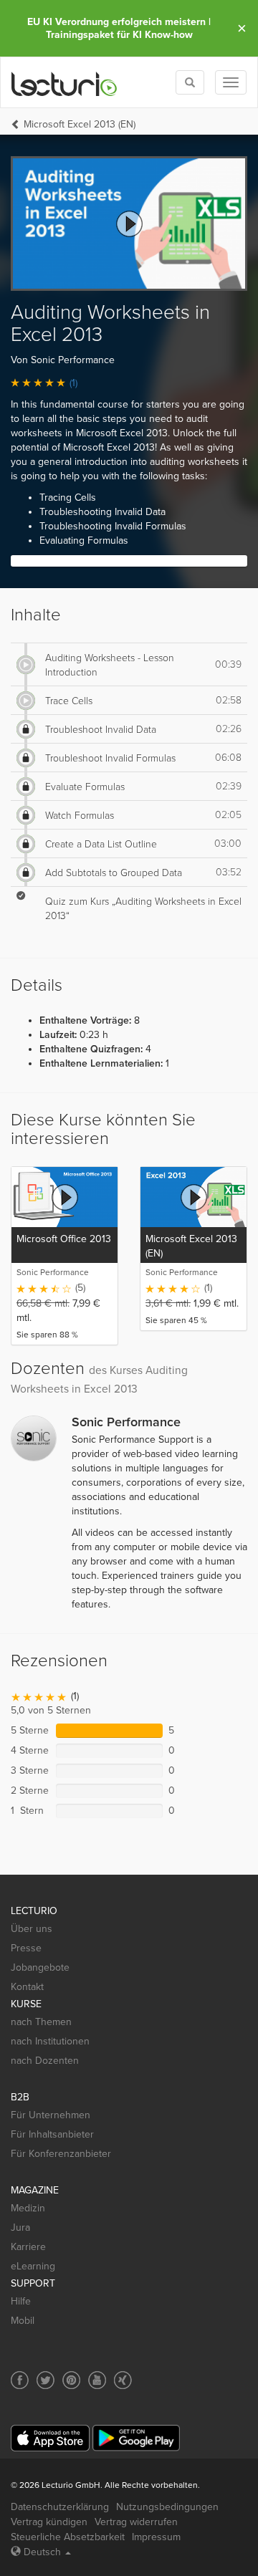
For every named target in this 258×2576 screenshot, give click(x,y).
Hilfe (21, 2301)
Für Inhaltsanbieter (52, 2134)
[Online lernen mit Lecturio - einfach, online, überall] (64, 83)
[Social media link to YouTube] (97, 2380)
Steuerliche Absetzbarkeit (68, 2537)
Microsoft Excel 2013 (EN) (80, 124)
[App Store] (50, 2438)
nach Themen (41, 2022)
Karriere (28, 2247)
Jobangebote (40, 1967)
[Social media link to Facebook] (20, 2380)
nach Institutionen (50, 2041)
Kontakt (27, 1987)
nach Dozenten (45, 2061)
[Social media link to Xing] (123, 2380)
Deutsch (42, 2552)
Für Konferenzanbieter (61, 2154)
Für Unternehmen (51, 2115)
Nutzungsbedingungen (167, 2507)
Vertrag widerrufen (136, 2522)
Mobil (23, 2321)
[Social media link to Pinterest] (71, 2380)
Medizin (28, 2208)
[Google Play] (136, 2438)
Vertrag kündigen (49, 2522)
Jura (20, 2227)
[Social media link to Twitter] (46, 2380)
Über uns (32, 1929)
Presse (26, 1948)
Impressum (156, 2537)
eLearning (33, 2266)
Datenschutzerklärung (60, 2507)
